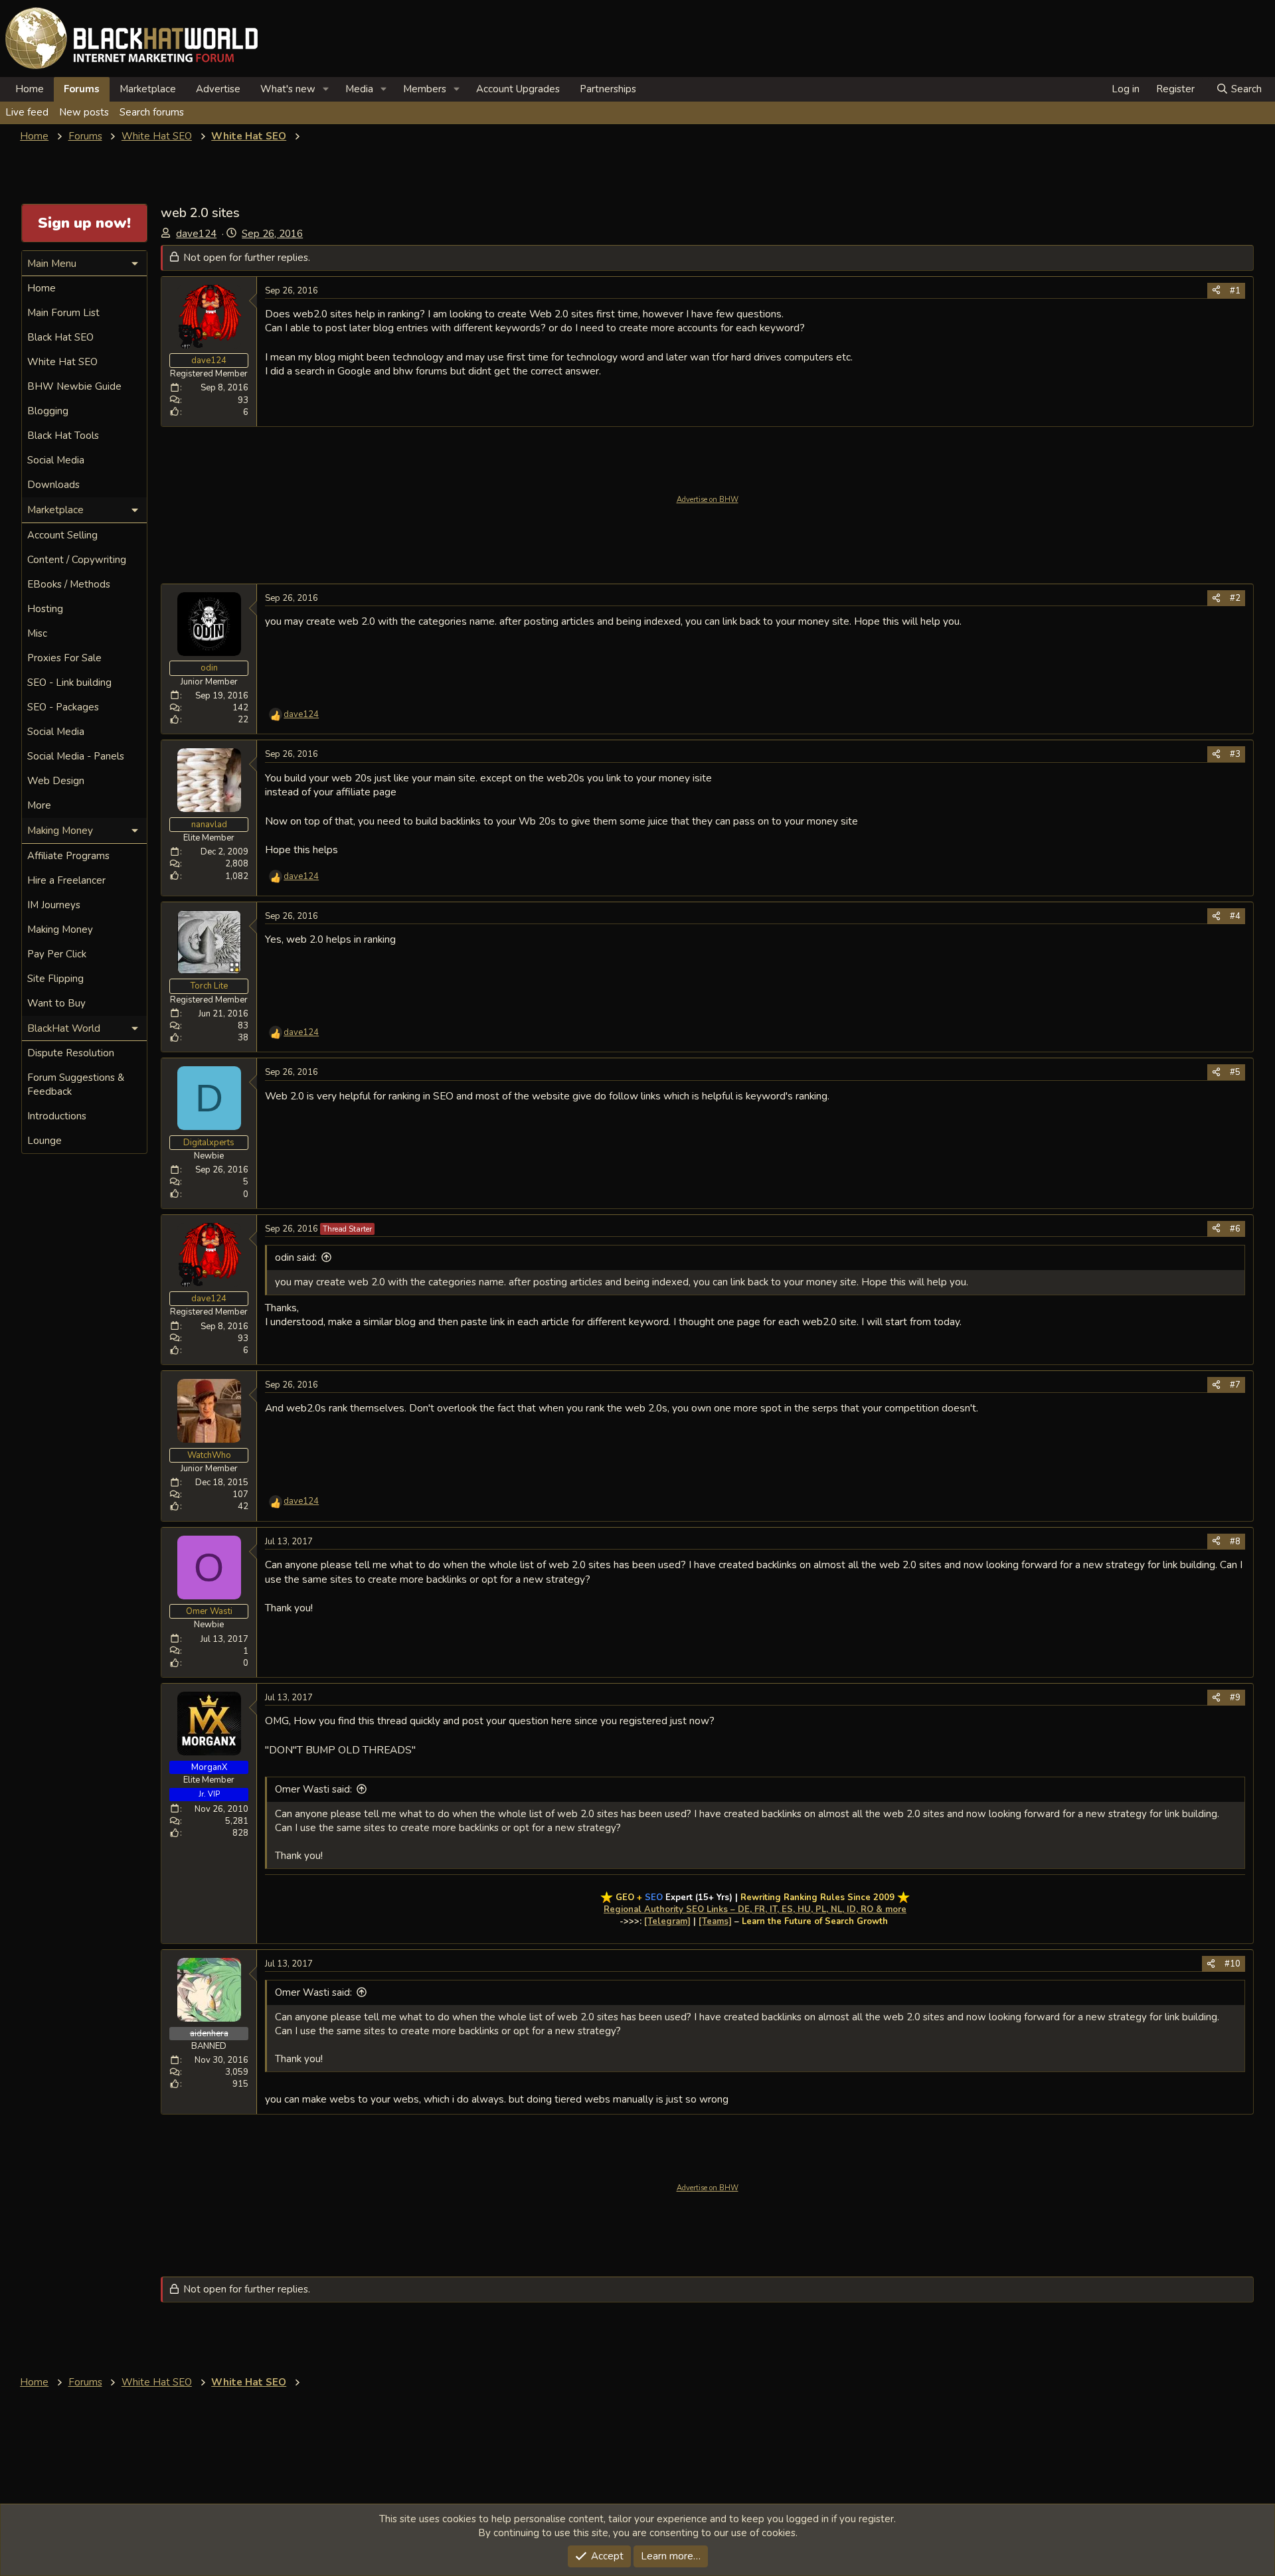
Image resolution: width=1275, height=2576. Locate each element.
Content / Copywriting (77, 560)
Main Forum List (63, 313)
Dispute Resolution (71, 1053)
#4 (1235, 916)
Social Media (56, 460)
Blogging (48, 411)
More (39, 805)
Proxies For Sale (64, 658)
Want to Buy (56, 1003)
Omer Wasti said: (313, 1789)
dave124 (196, 234)
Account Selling (62, 535)
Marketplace (148, 89)
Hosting (45, 609)
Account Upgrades (518, 89)
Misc (37, 633)
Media (359, 89)
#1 (1235, 291)
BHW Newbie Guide (74, 386)
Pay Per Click (57, 954)
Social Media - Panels (76, 756)
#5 (1235, 1072)
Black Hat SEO (60, 337)
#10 (1232, 1964)
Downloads (53, 485)
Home (30, 89)
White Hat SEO (62, 362)
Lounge (44, 1141)
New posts (84, 112)
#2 (1235, 598)
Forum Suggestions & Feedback (76, 1085)
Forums (82, 89)
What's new (288, 89)
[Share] (1216, 291)
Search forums (152, 112)
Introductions (57, 1116)
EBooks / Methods (69, 584)
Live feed (27, 112)
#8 (1235, 1542)
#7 (1235, 1385)
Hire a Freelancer (66, 880)
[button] (326, 89)
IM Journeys (54, 905)
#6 (1235, 1229)
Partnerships (608, 89)
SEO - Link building (69, 683)
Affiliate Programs (68, 856)
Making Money (60, 929)
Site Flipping (55, 979)
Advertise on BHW (708, 500)
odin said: (296, 1257)
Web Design (56, 781)
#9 (1235, 1698)
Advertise (218, 89)
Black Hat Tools (63, 436)
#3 (1235, 754)
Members (425, 89)
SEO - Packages (63, 707)
